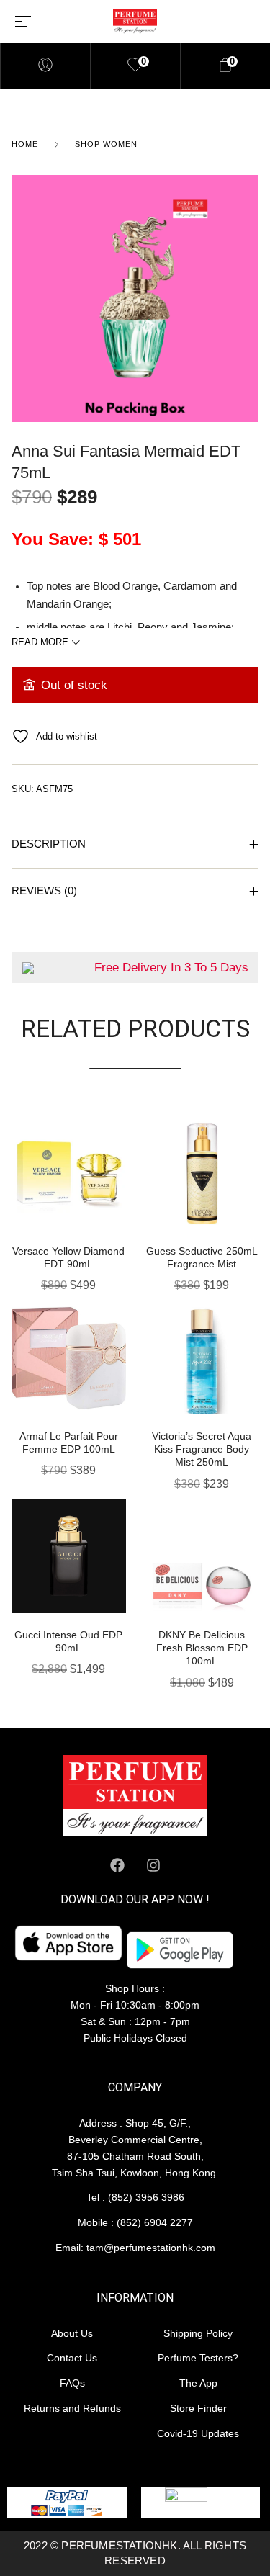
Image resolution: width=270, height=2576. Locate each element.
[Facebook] (117, 1865)
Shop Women (106, 144)
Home (25, 144)
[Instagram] (153, 1865)
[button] (121, 1126)
